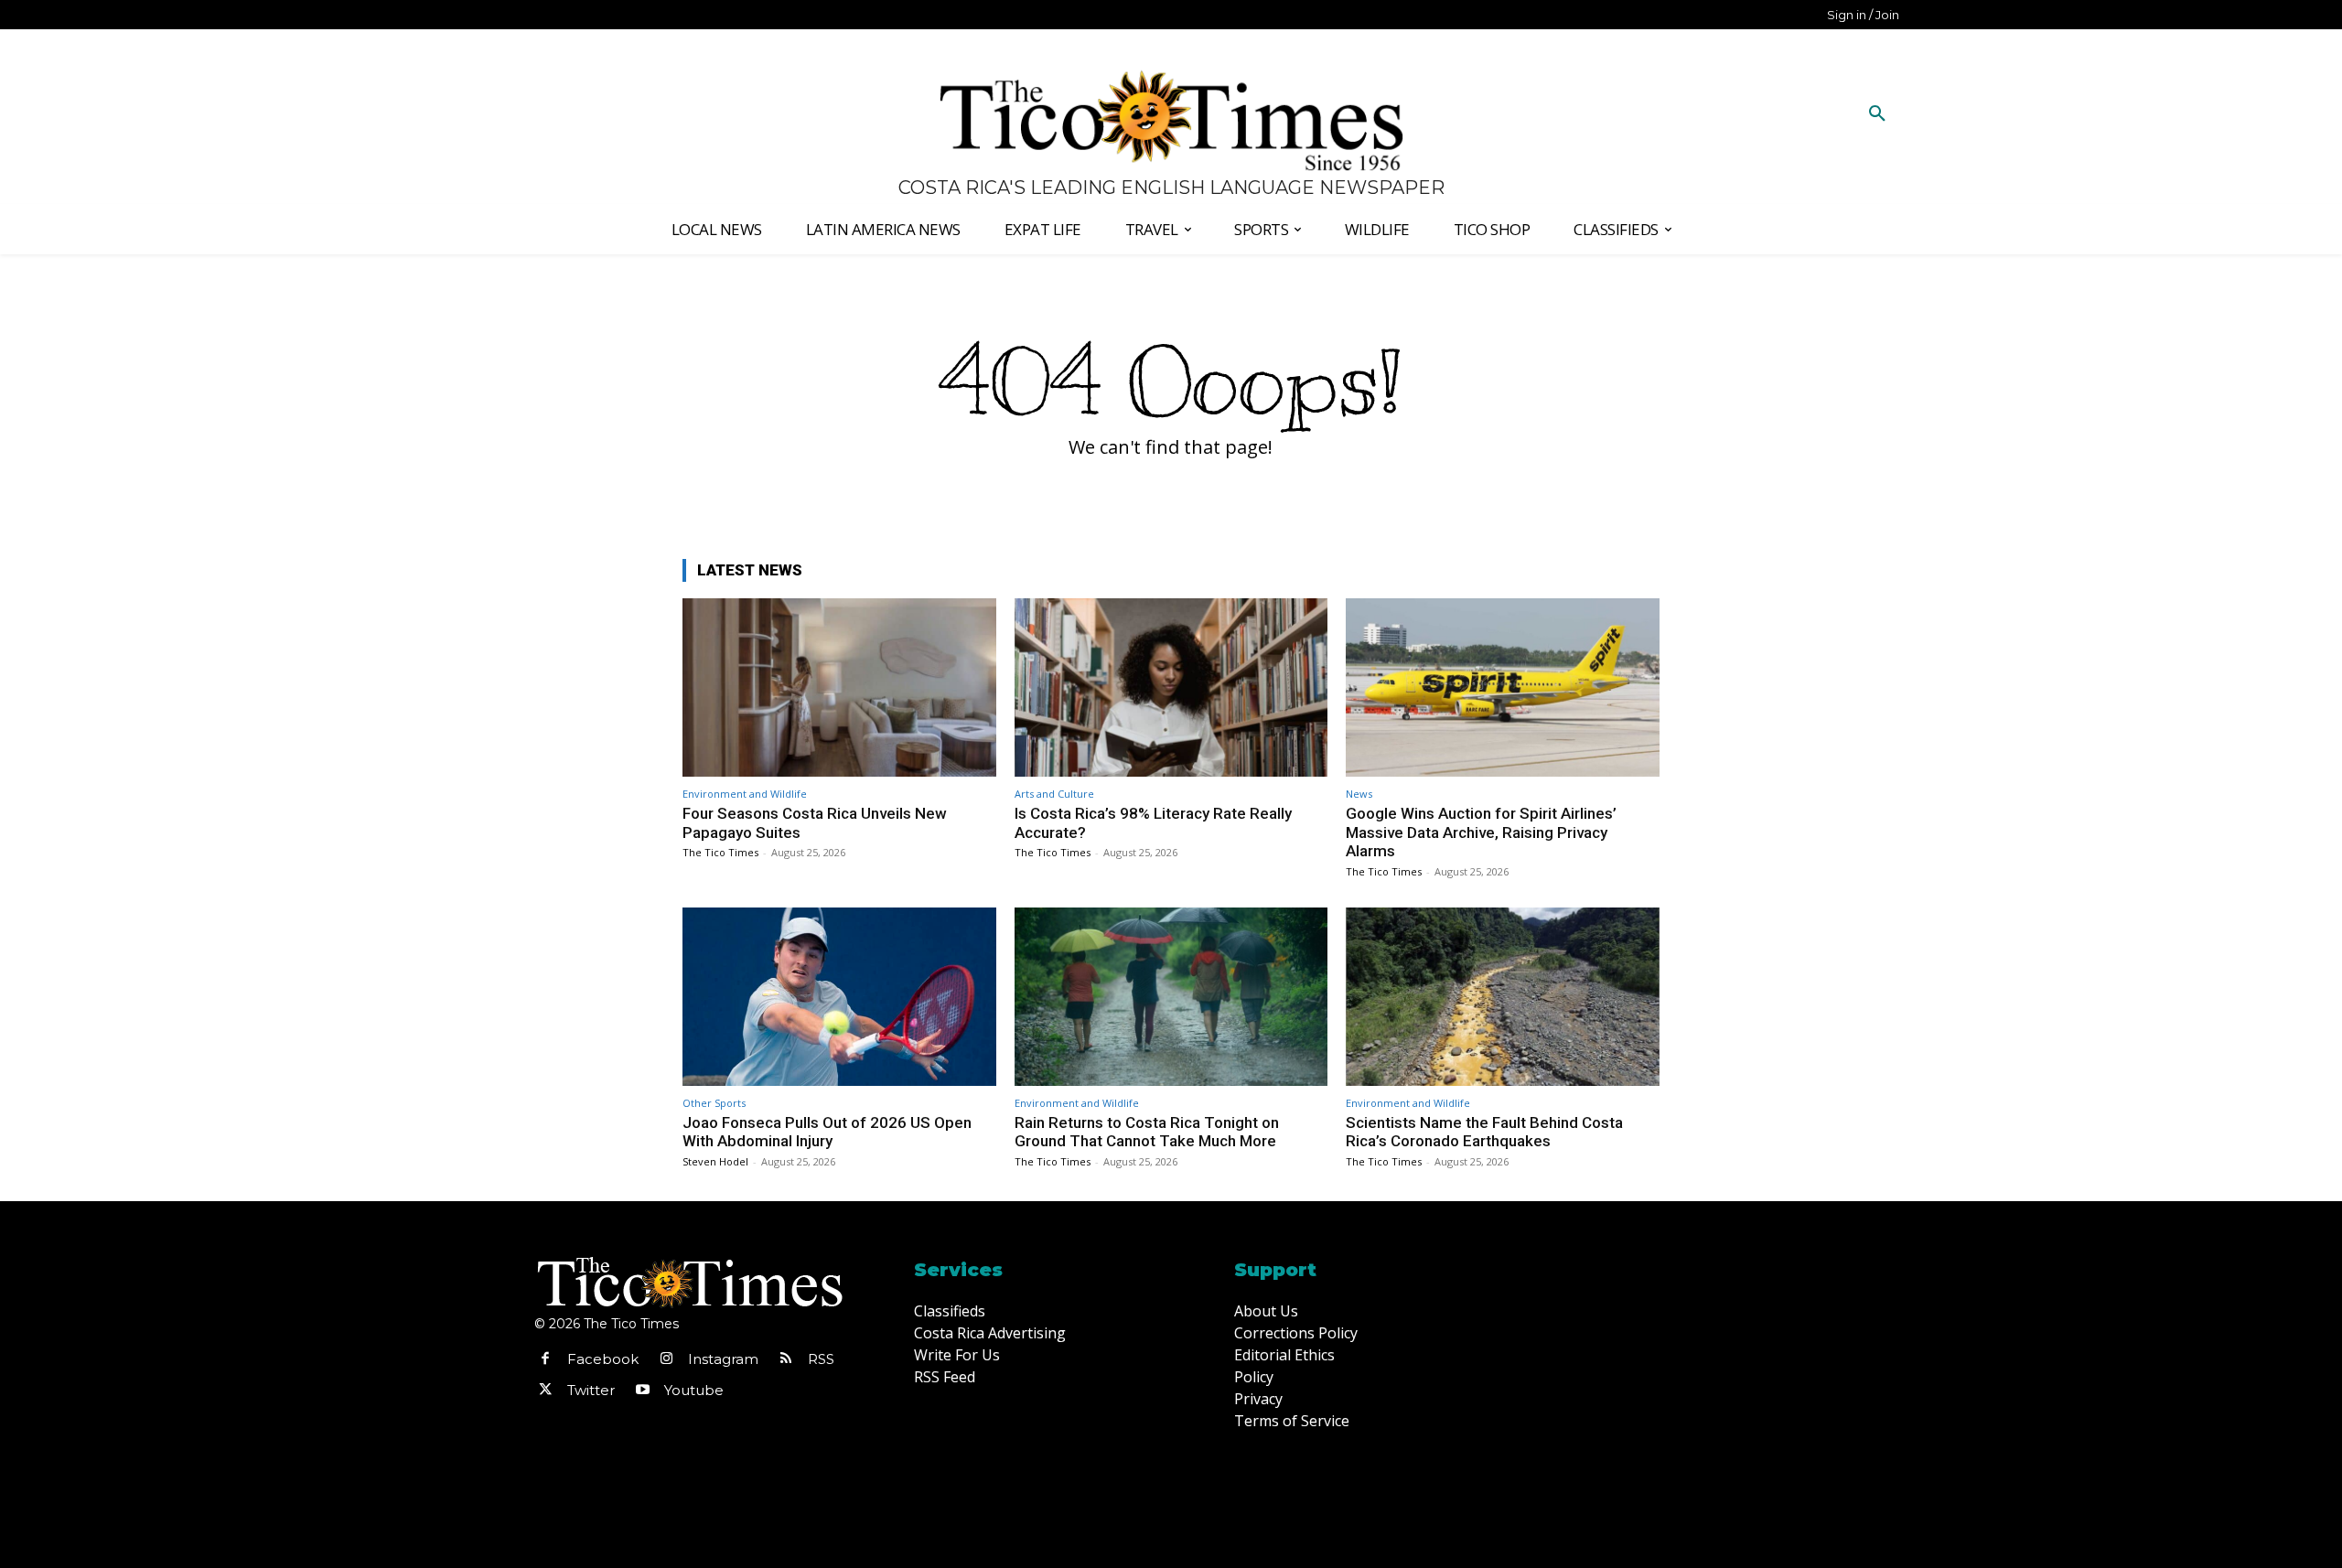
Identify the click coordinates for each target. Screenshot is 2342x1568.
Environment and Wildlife (745, 794)
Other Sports (714, 1103)
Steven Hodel (715, 1161)
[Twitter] (545, 1391)
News (1359, 794)
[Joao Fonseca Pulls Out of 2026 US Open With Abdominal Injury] (839, 997)
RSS (821, 1359)
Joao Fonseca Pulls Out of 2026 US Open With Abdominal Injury (827, 1132)
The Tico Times (720, 852)
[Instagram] (666, 1359)
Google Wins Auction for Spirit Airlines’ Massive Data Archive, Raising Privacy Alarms (1481, 832)
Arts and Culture (1054, 794)
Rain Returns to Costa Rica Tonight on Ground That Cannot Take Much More (1147, 1132)
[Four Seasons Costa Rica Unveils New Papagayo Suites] (839, 687)
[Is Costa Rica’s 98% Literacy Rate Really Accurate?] (1171, 687)
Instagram (723, 1359)
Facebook (603, 1359)
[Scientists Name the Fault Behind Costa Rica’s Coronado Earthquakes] (1503, 997)
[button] (1877, 114)
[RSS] (786, 1359)
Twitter (591, 1390)
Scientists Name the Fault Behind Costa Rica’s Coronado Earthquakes (1484, 1132)
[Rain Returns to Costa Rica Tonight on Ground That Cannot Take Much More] (1171, 997)
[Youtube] (642, 1391)
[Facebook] (545, 1359)
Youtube (694, 1390)
